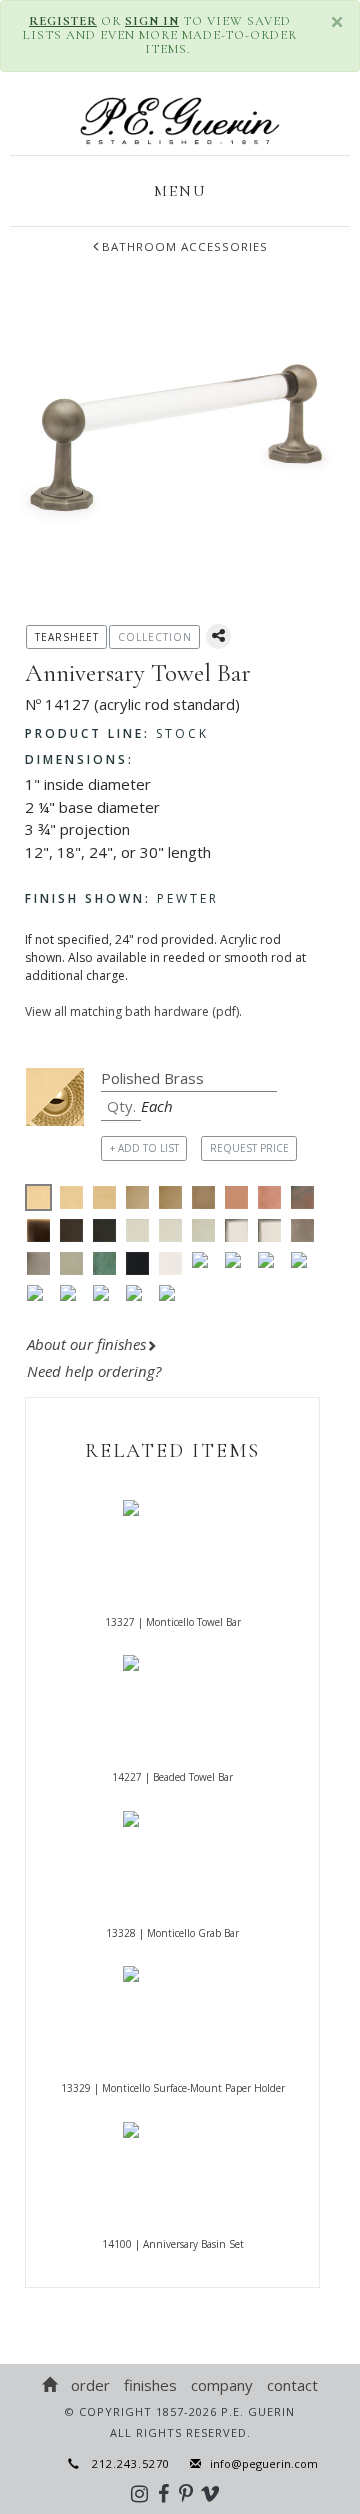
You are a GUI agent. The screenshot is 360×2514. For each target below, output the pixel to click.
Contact (292, 2385)
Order (90, 2385)
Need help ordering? (96, 1371)
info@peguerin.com (264, 2463)
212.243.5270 (125, 2463)
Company (222, 2385)
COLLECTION (155, 637)
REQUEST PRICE (249, 1148)
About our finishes (86, 1344)
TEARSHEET (67, 637)
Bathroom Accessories (185, 246)
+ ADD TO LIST (144, 1148)
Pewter (122, 898)
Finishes (150, 2385)
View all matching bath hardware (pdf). (133, 1011)
